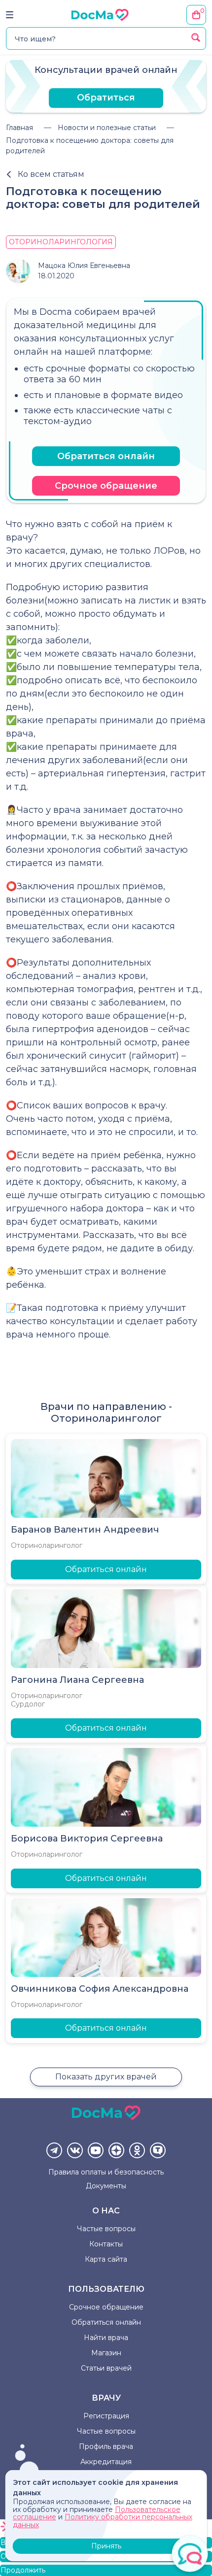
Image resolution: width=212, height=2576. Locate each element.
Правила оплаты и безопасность (106, 2172)
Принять (106, 2546)
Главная (19, 128)
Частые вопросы (106, 2229)
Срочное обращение (106, 486)
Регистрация (106, 2416)
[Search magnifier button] (196, 37)
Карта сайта (106, 2259)
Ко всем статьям (51, 174)
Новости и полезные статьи (107, 128)
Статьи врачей (106, 2368)
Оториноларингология (61, 242)
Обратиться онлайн (106, 456)
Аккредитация (106, 2462)
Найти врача (106, 2338)
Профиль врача (106, 2446)
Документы (106, 2186)
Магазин (106, 2353)
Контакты (106, 2244)
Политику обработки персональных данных (103, 2521)
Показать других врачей (106, 2077)
